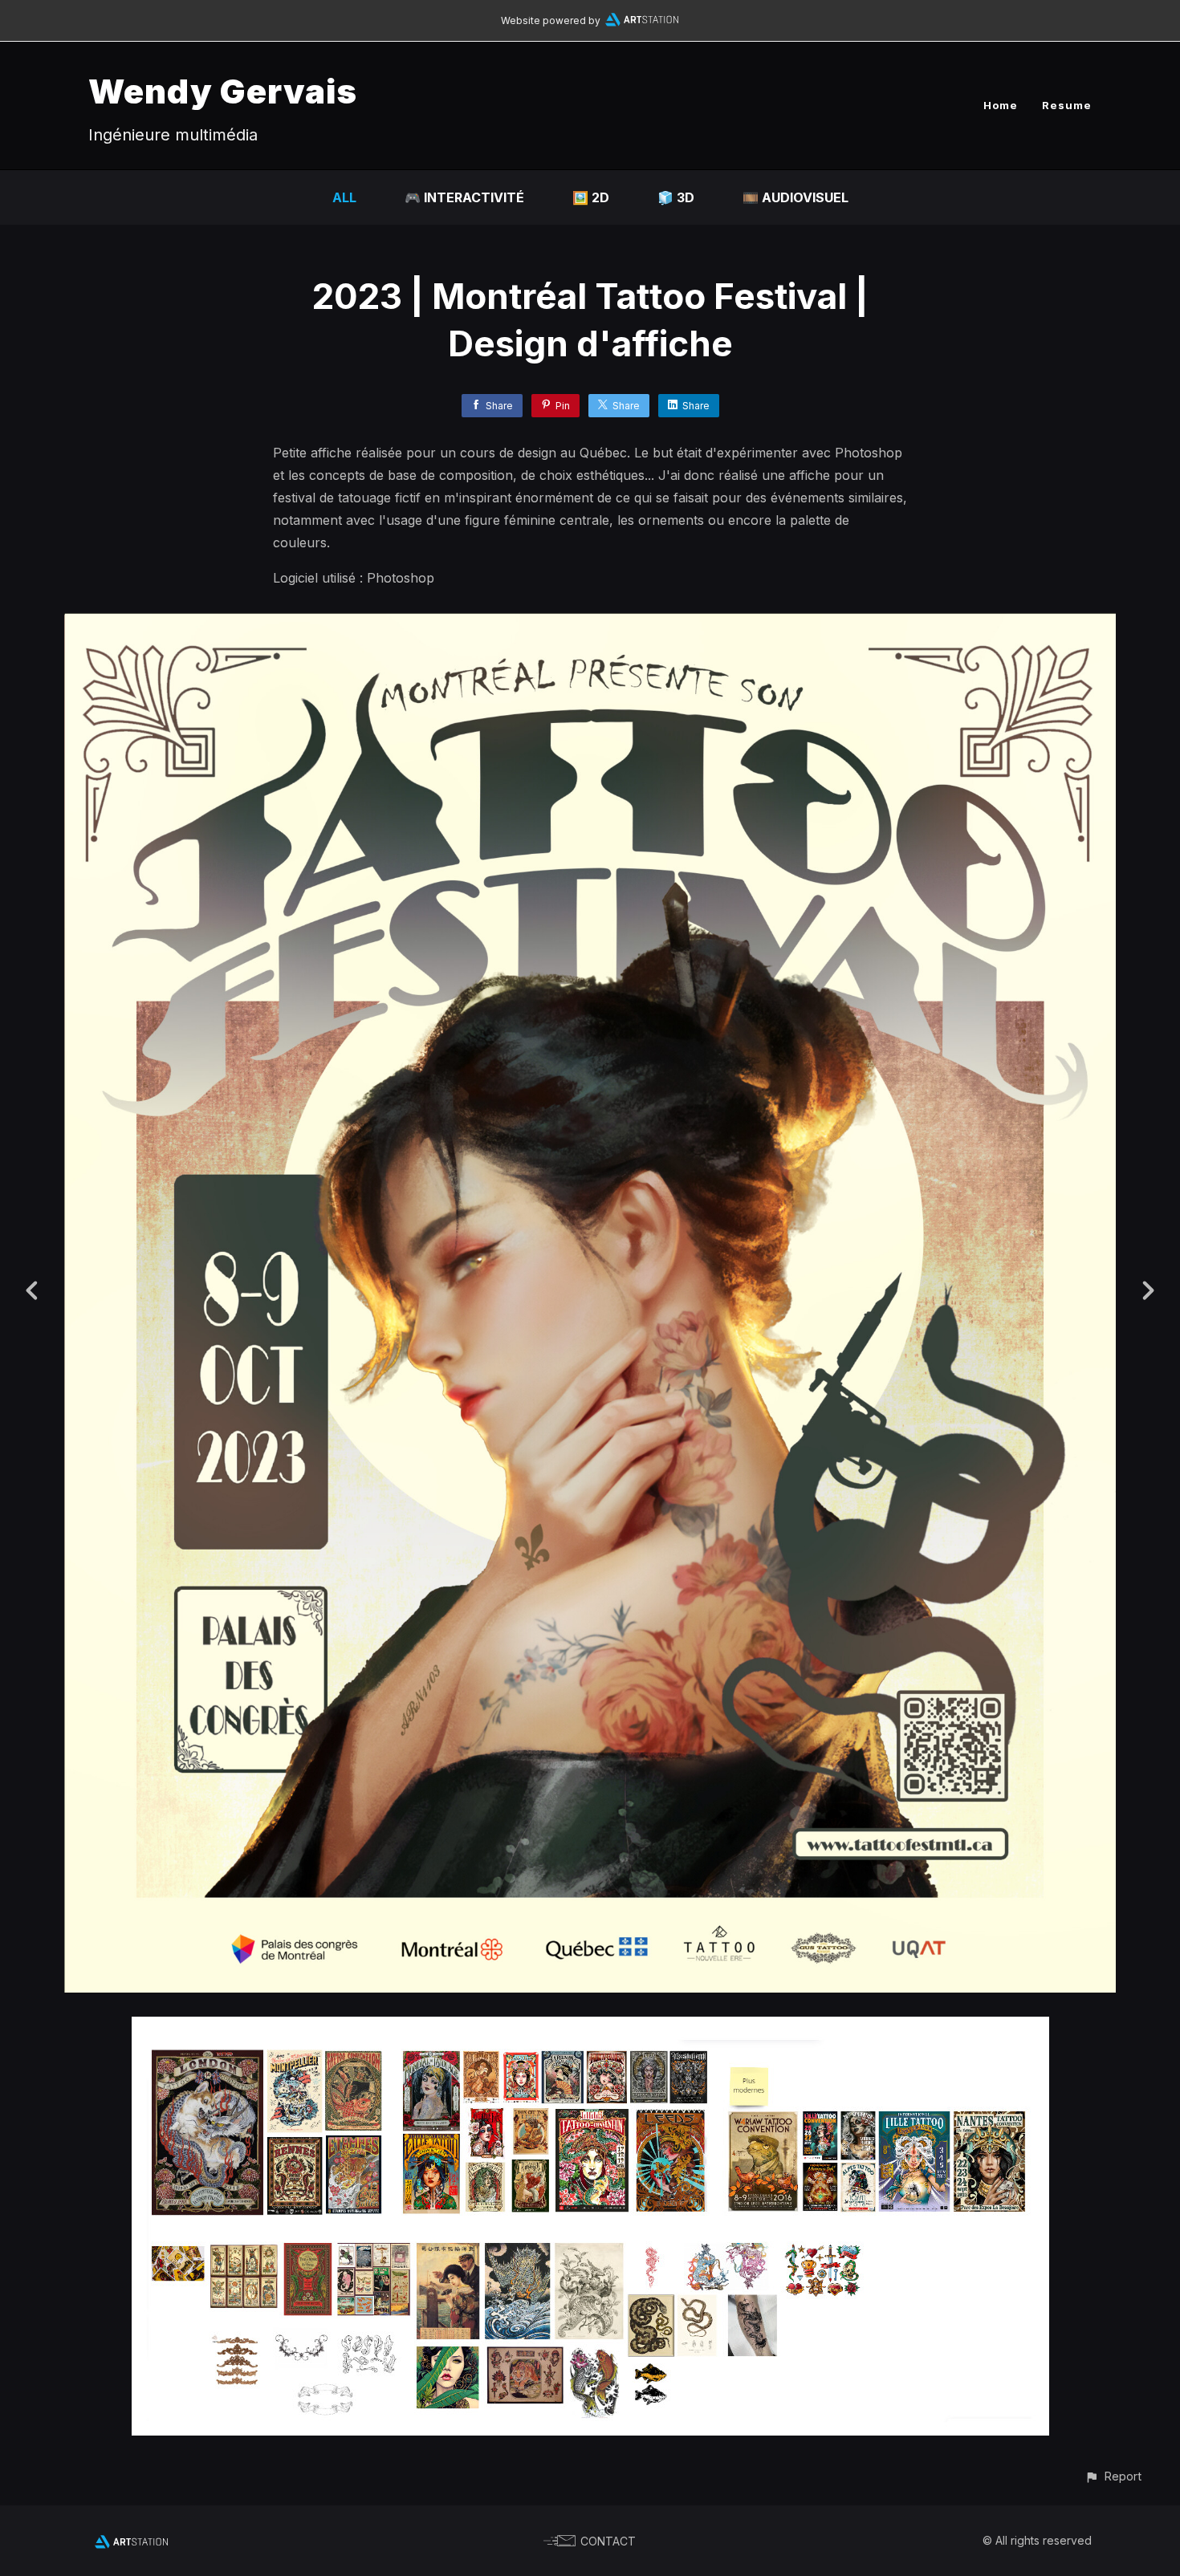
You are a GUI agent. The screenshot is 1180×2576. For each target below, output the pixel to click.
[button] (1113, 2476)
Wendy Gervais (223, 91)
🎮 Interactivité (464, 197)
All (344, 197)
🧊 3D (676, 197)
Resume (1067, 105)
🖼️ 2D (591, 197)
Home (1001, 105)
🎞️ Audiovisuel (795, 197)
